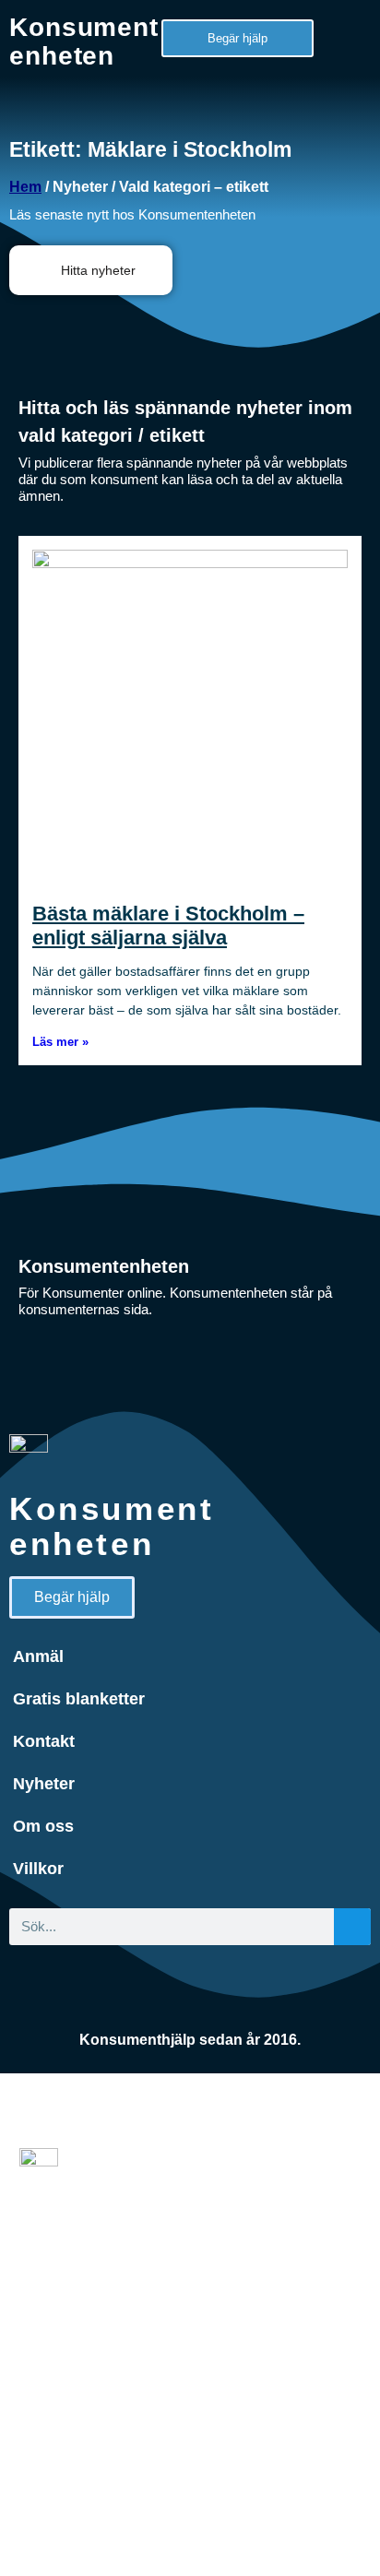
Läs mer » (60, 1042)
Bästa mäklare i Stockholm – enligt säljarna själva (168, 926)
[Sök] (352, 1927)
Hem (25, 187)
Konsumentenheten (84, 42)
